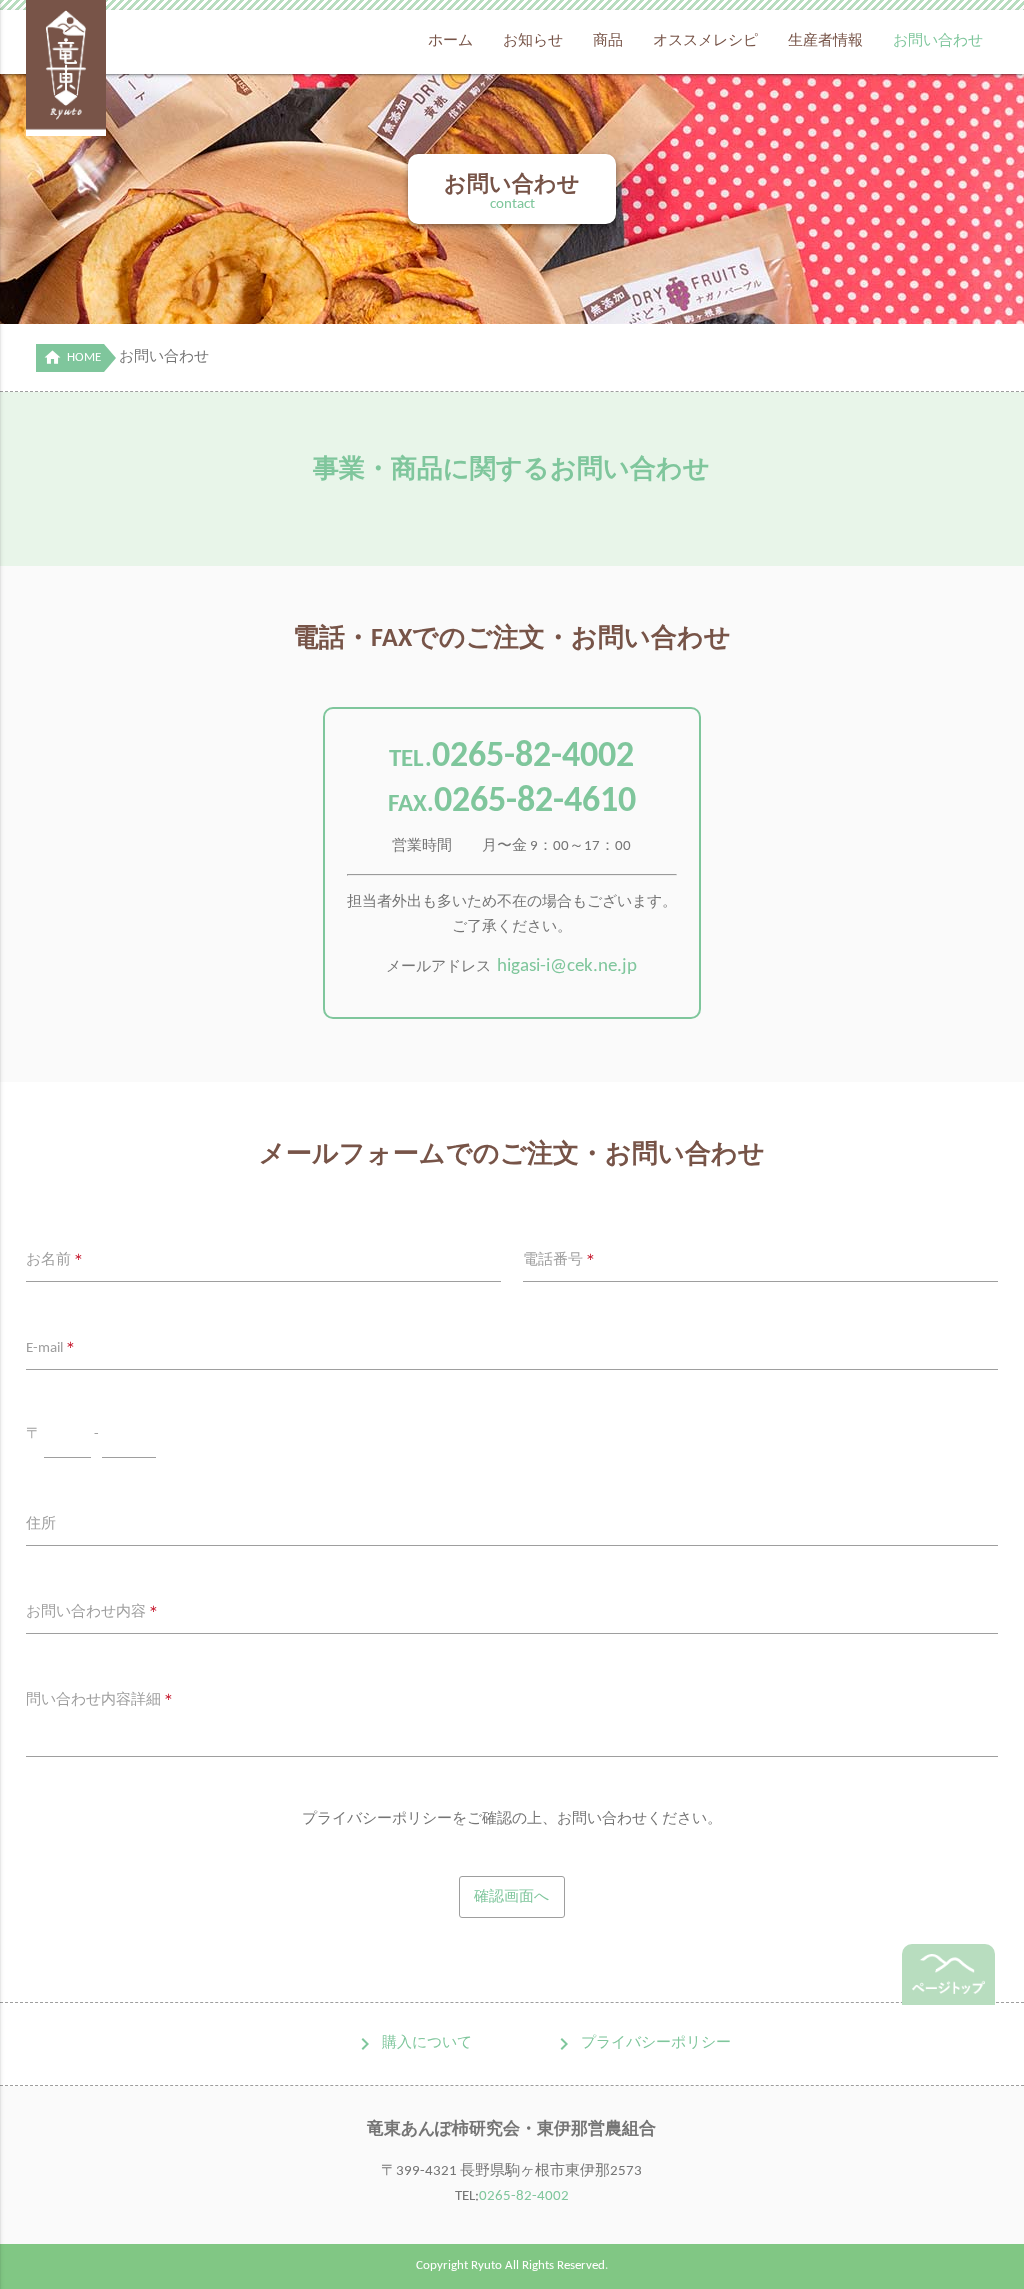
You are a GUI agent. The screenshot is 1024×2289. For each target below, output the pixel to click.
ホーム (450, 41)
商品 (608, 41)
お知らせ (533, 41)
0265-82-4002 (533, 757)
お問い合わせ (938, 41)
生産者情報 (825, 41)
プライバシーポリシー (656, 2043)
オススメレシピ (705, 41)
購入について (427, 2043)
